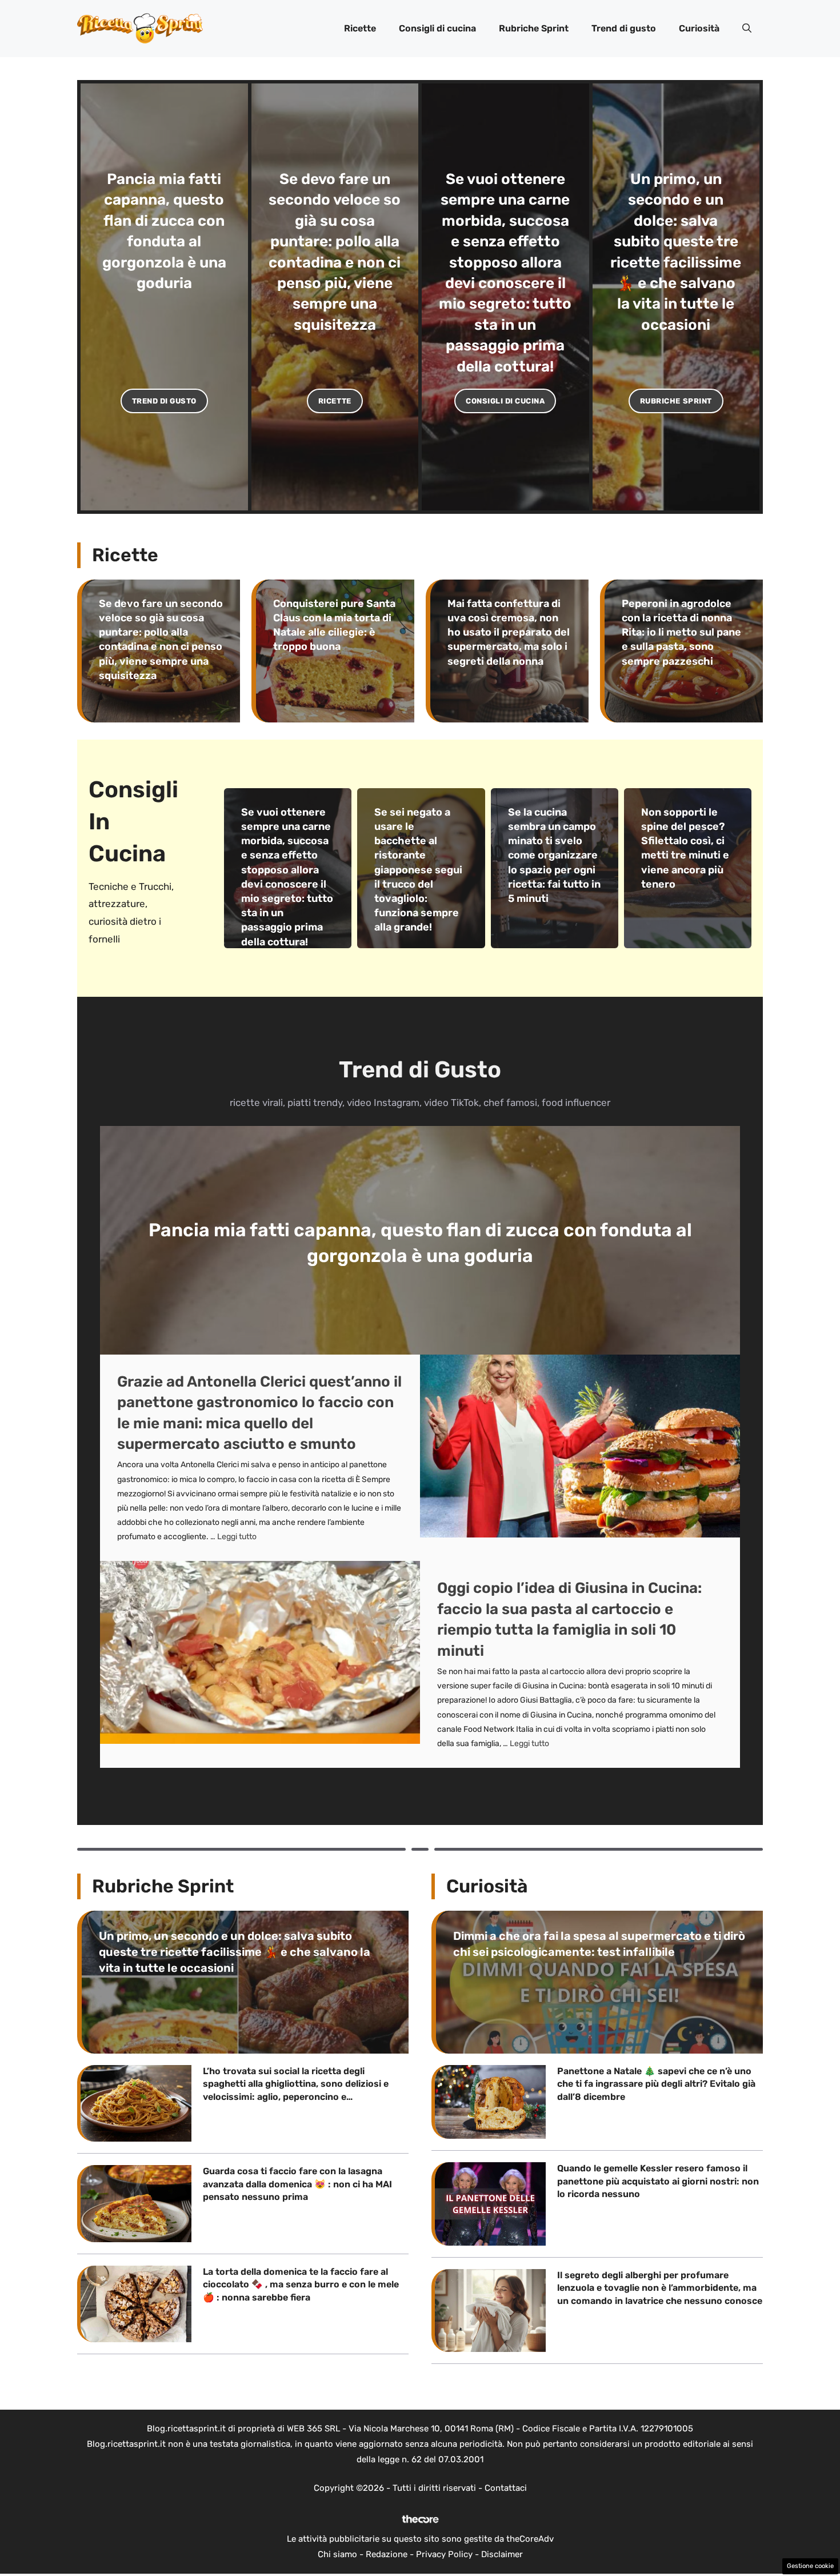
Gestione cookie (810, 2566)
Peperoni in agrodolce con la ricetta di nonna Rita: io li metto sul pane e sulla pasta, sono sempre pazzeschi (681, 632)
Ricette (360, 28)
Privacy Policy (444, 2554)
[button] (747, 29)
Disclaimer (502, 2554)
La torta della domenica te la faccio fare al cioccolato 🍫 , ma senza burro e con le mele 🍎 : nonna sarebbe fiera (301, 2285)
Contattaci (506, 2488)
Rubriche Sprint (534, 28)
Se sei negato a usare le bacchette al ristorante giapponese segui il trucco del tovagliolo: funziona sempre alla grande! (418, 870)
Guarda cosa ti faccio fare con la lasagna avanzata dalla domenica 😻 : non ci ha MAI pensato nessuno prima (297, 2184)
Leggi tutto (237, 1537)
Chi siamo (337, 2554)
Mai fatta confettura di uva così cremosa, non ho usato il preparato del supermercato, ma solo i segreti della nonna (509, 632)
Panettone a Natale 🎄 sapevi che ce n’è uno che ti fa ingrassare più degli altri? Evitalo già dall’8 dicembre (656, 2084)
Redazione (387, 2554)
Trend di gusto (624, 28)
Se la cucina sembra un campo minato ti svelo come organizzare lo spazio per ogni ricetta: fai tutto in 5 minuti (554, 855)
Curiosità (699, 28)
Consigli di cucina (437, 28)
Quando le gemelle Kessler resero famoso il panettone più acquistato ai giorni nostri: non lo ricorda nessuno (658, 2181)
